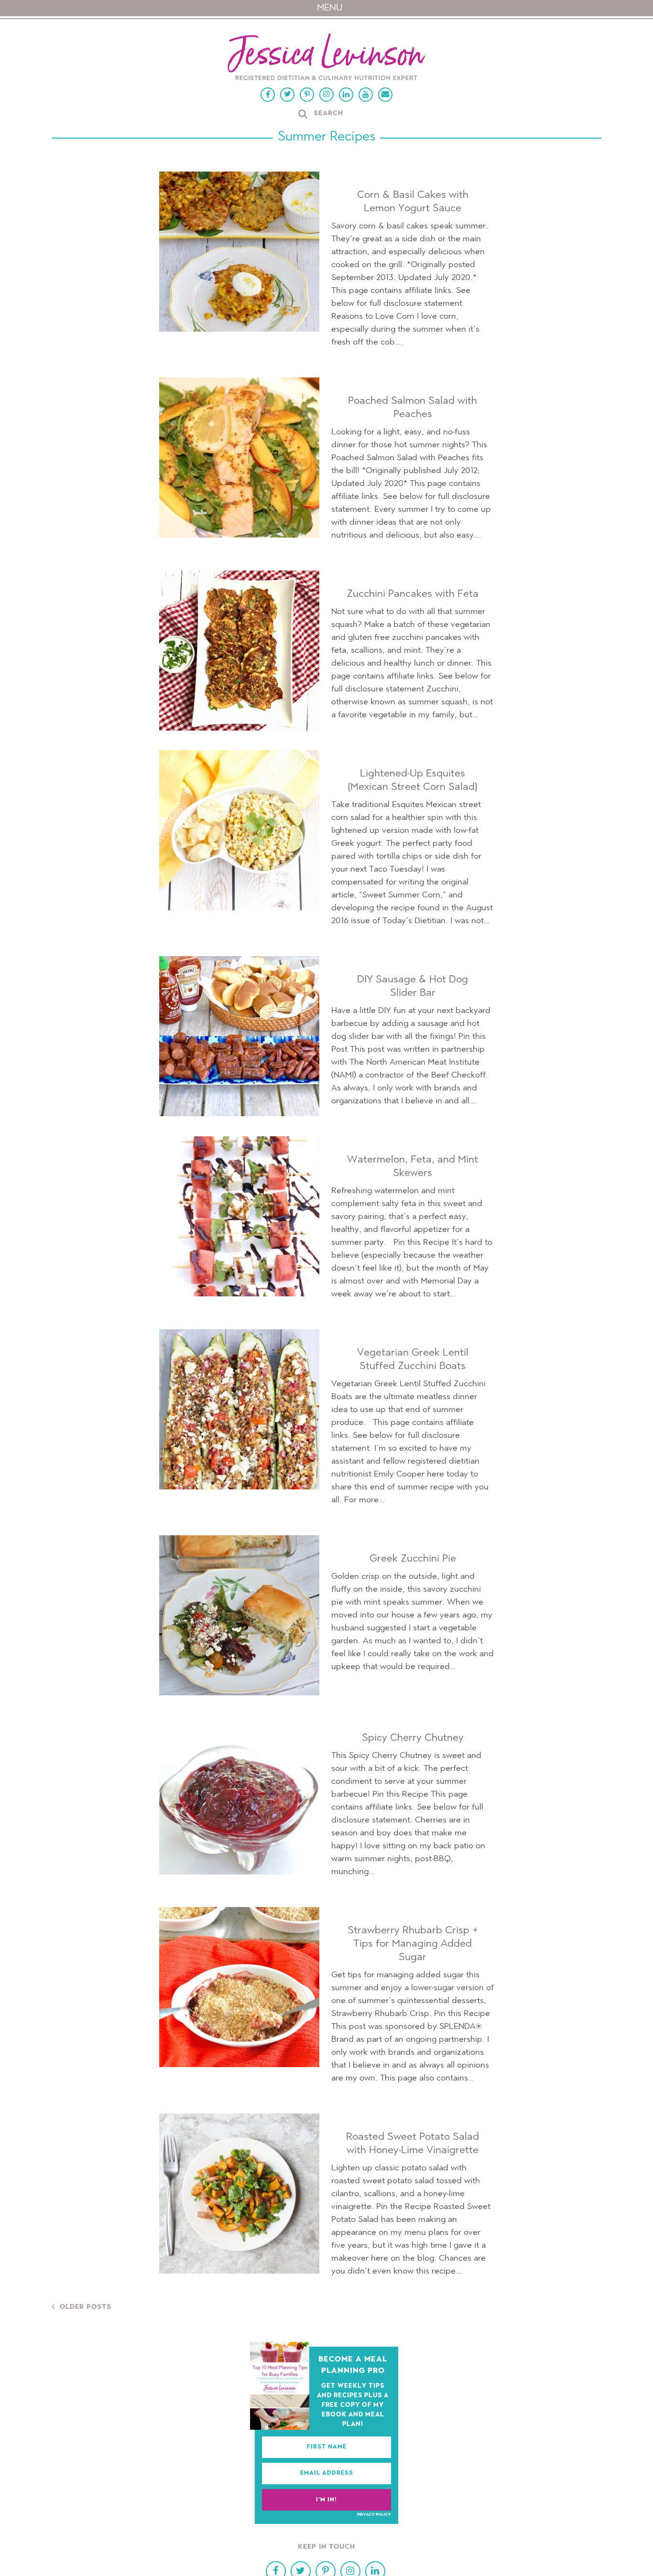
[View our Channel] (366, 95)
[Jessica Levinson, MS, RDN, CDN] (326, 58)
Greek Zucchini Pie (413, 1559)
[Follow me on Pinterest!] (307, 95)
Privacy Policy (374, 2515)
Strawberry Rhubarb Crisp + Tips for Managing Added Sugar (413, 1944)
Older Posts (86, 2307)
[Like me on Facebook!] (268, 95)
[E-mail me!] (385, 95)
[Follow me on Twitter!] (287, 95)
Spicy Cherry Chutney (413, 1738)
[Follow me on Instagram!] (326, 95)
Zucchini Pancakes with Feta (413, 594)
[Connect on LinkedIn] (346, 95)
